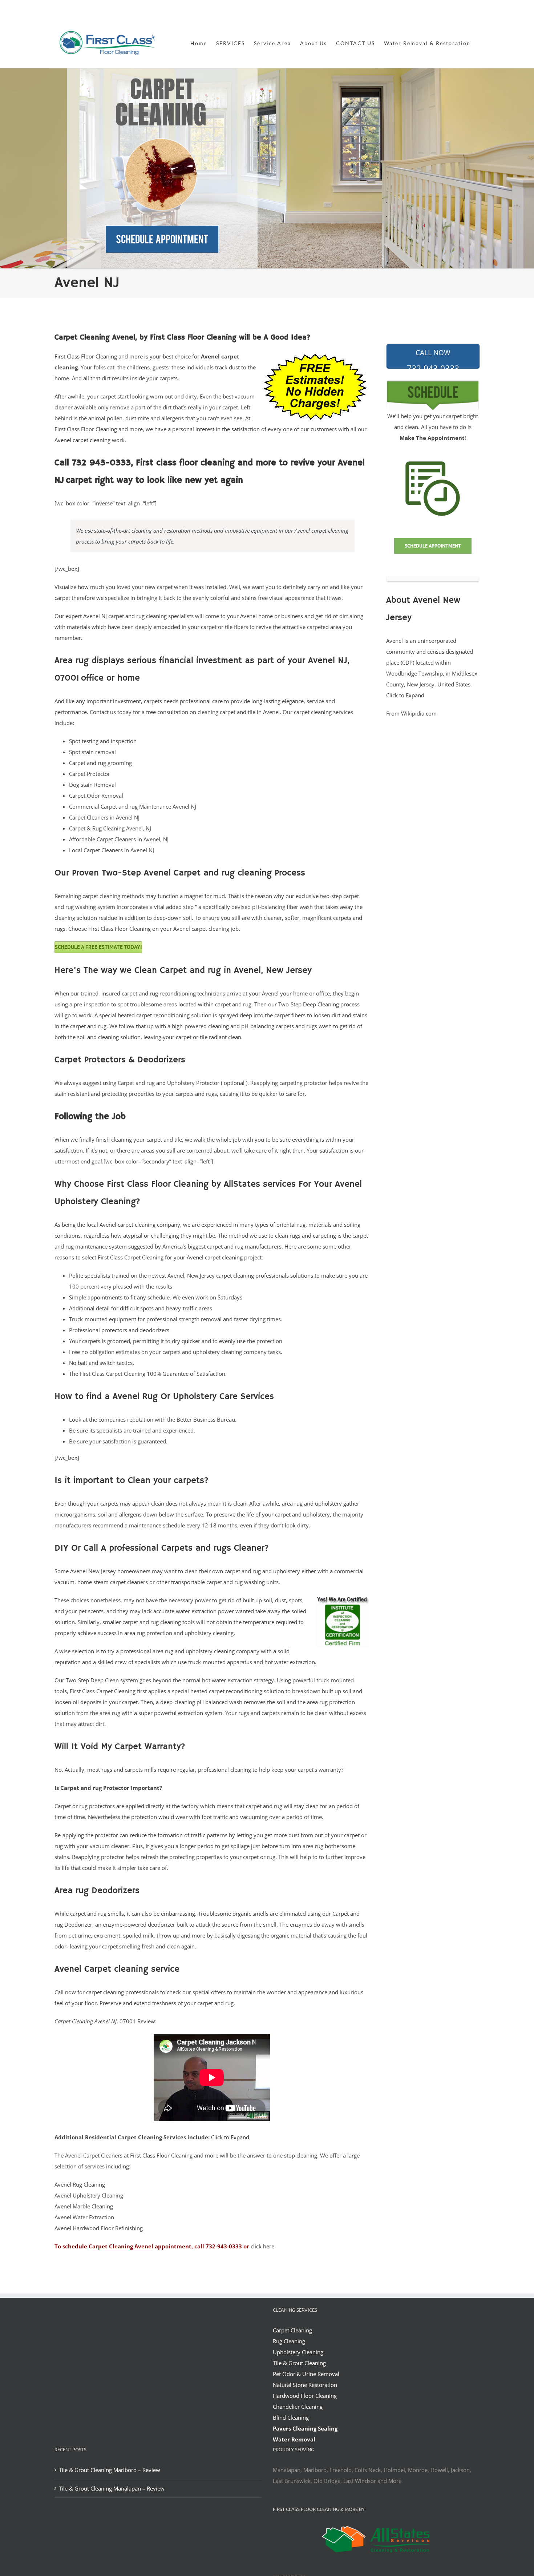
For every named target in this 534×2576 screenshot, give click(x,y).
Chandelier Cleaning (298, 2407)
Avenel (78, 1571)
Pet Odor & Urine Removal (306, 2374)
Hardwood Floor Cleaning (305, 2396)
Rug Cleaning (289, 2341)
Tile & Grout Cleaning (299, 2363)
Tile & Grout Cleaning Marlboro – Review (110, 2470)
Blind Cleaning (291, 2417)
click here (262, 2246)
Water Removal (294, 2439)
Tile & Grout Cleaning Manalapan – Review (112, 2488)
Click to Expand (230, 2137)
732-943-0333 (433, 358)
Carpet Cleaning (292, 2330)
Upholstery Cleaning (298, 2352)
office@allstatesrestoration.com (447, 10)
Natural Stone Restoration (305, 2385)
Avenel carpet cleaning (82, 440)
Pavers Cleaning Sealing (305, 2428)
